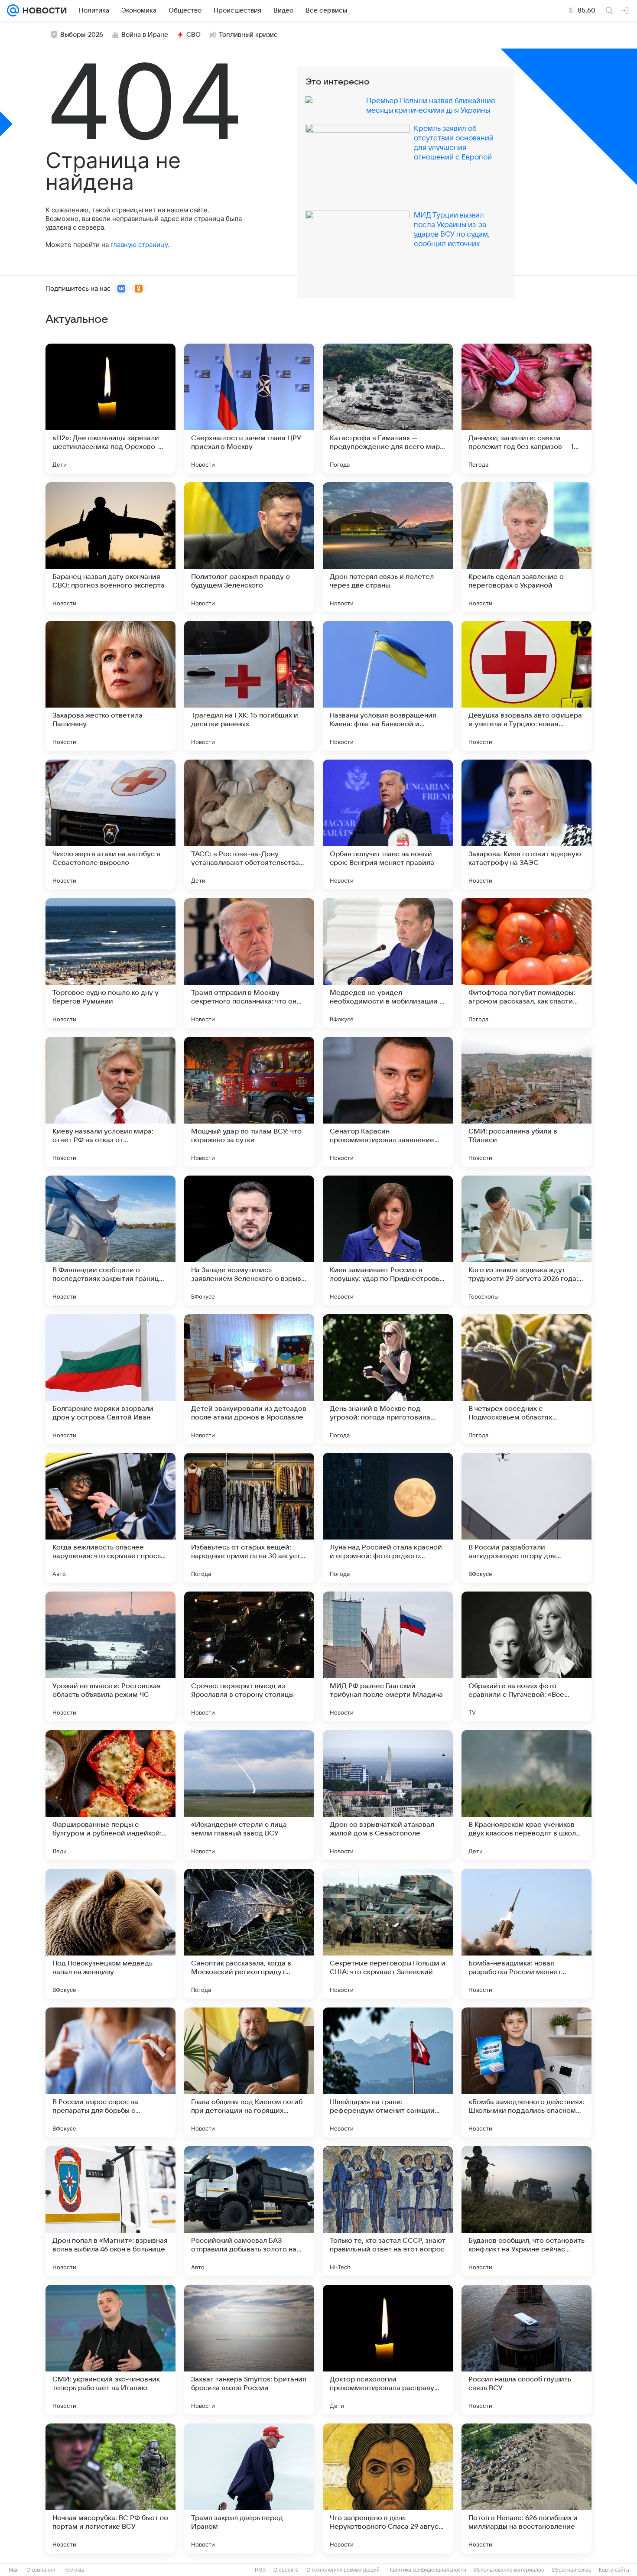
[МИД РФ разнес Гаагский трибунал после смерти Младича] (388, 1657)
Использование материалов (509, 2570)
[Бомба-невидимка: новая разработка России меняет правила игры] (526, 1934)
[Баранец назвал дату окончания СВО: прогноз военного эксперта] (110, 547)
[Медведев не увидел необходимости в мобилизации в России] (388, 963)
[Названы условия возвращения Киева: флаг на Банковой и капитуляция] (388, 686)
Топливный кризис (248, 35)
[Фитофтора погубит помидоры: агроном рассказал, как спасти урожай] (526, 963)
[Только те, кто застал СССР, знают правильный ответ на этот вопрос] (388, 2211)
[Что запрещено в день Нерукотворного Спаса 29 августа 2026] (388, 2488)
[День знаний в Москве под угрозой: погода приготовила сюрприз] (388, 1379)
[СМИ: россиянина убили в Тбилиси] (526, 1102)
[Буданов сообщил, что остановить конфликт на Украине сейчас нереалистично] (526, 2211)
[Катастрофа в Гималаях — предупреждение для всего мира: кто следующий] (388, 409)
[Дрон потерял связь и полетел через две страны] (388, 547)
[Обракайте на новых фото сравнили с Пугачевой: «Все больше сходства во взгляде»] (526, 1657)
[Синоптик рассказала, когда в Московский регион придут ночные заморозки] (249, 1934)
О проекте (286, 2570)
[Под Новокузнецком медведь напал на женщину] (110, 1934)
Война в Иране (145, 35)
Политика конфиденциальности (427, 2570)
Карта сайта (614, 2570)
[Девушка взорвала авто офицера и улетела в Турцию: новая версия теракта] (526, 686)
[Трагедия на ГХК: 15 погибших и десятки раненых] (249, 686)
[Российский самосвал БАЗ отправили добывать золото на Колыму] (249, 2211)
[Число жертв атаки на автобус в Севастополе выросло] (110, 825)
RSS (260, 2570)
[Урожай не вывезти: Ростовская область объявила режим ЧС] (110, 1657)
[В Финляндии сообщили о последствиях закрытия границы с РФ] (110, 1241)
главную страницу (139, 245)
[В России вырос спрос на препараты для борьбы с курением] (110, 2072)
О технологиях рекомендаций (343, 2570)
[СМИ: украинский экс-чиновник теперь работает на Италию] (110, 2350)
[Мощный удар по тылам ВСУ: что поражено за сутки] (249, 1102)
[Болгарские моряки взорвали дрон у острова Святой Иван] (110, 1379)
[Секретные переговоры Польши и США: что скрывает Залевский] (388, 1934)
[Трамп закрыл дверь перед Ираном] (249, 2488)
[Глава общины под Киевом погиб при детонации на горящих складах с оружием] (249, 2072)
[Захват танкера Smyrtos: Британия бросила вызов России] (249, 2350)
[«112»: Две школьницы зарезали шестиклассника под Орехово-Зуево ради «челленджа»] (110, 409)
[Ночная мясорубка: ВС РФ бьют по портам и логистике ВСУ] (110, 2488)
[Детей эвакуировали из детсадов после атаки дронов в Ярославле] (249, 1379)
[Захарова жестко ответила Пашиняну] (110, 686)
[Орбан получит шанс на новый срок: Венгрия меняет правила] (388, 825)
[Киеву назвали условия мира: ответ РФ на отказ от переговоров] (110, 1102)
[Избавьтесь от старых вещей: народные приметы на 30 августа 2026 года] (249, 1518)
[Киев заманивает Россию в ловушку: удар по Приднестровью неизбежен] (388, 1241)
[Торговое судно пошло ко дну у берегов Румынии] (110, 963)
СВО (193, 35)
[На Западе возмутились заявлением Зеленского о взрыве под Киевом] (249, 1241)
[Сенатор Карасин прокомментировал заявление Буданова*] (388, 1102)
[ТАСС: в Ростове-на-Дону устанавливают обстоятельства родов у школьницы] (249, 825)
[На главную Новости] (43, 10)
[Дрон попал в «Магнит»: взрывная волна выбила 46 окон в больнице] (110, 2211)
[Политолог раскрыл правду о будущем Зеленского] (249, 547)
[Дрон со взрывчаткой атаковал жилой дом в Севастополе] (388, 1795)
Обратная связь (571, 2570)
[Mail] (13, 10)
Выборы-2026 (82, 35)
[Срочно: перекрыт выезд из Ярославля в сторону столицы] (249, 1657)
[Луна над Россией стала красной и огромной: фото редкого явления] (388, 1518)
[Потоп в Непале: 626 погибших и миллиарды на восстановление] (526, 2488)
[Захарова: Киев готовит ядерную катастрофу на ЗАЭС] (526, 825)
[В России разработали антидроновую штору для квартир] (526, 1518)
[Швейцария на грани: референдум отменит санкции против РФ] (388, 2072)
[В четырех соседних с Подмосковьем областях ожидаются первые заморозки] (526, 1379)
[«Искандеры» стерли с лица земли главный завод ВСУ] (249, 1795)
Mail (14, 2570)
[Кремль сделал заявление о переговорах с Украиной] (526, 547)
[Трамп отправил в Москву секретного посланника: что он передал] (249, 963)
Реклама (74, 2570)
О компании (41, 2570)
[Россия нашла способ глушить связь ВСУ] (526, 2350)
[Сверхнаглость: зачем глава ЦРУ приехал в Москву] (249, 409)
